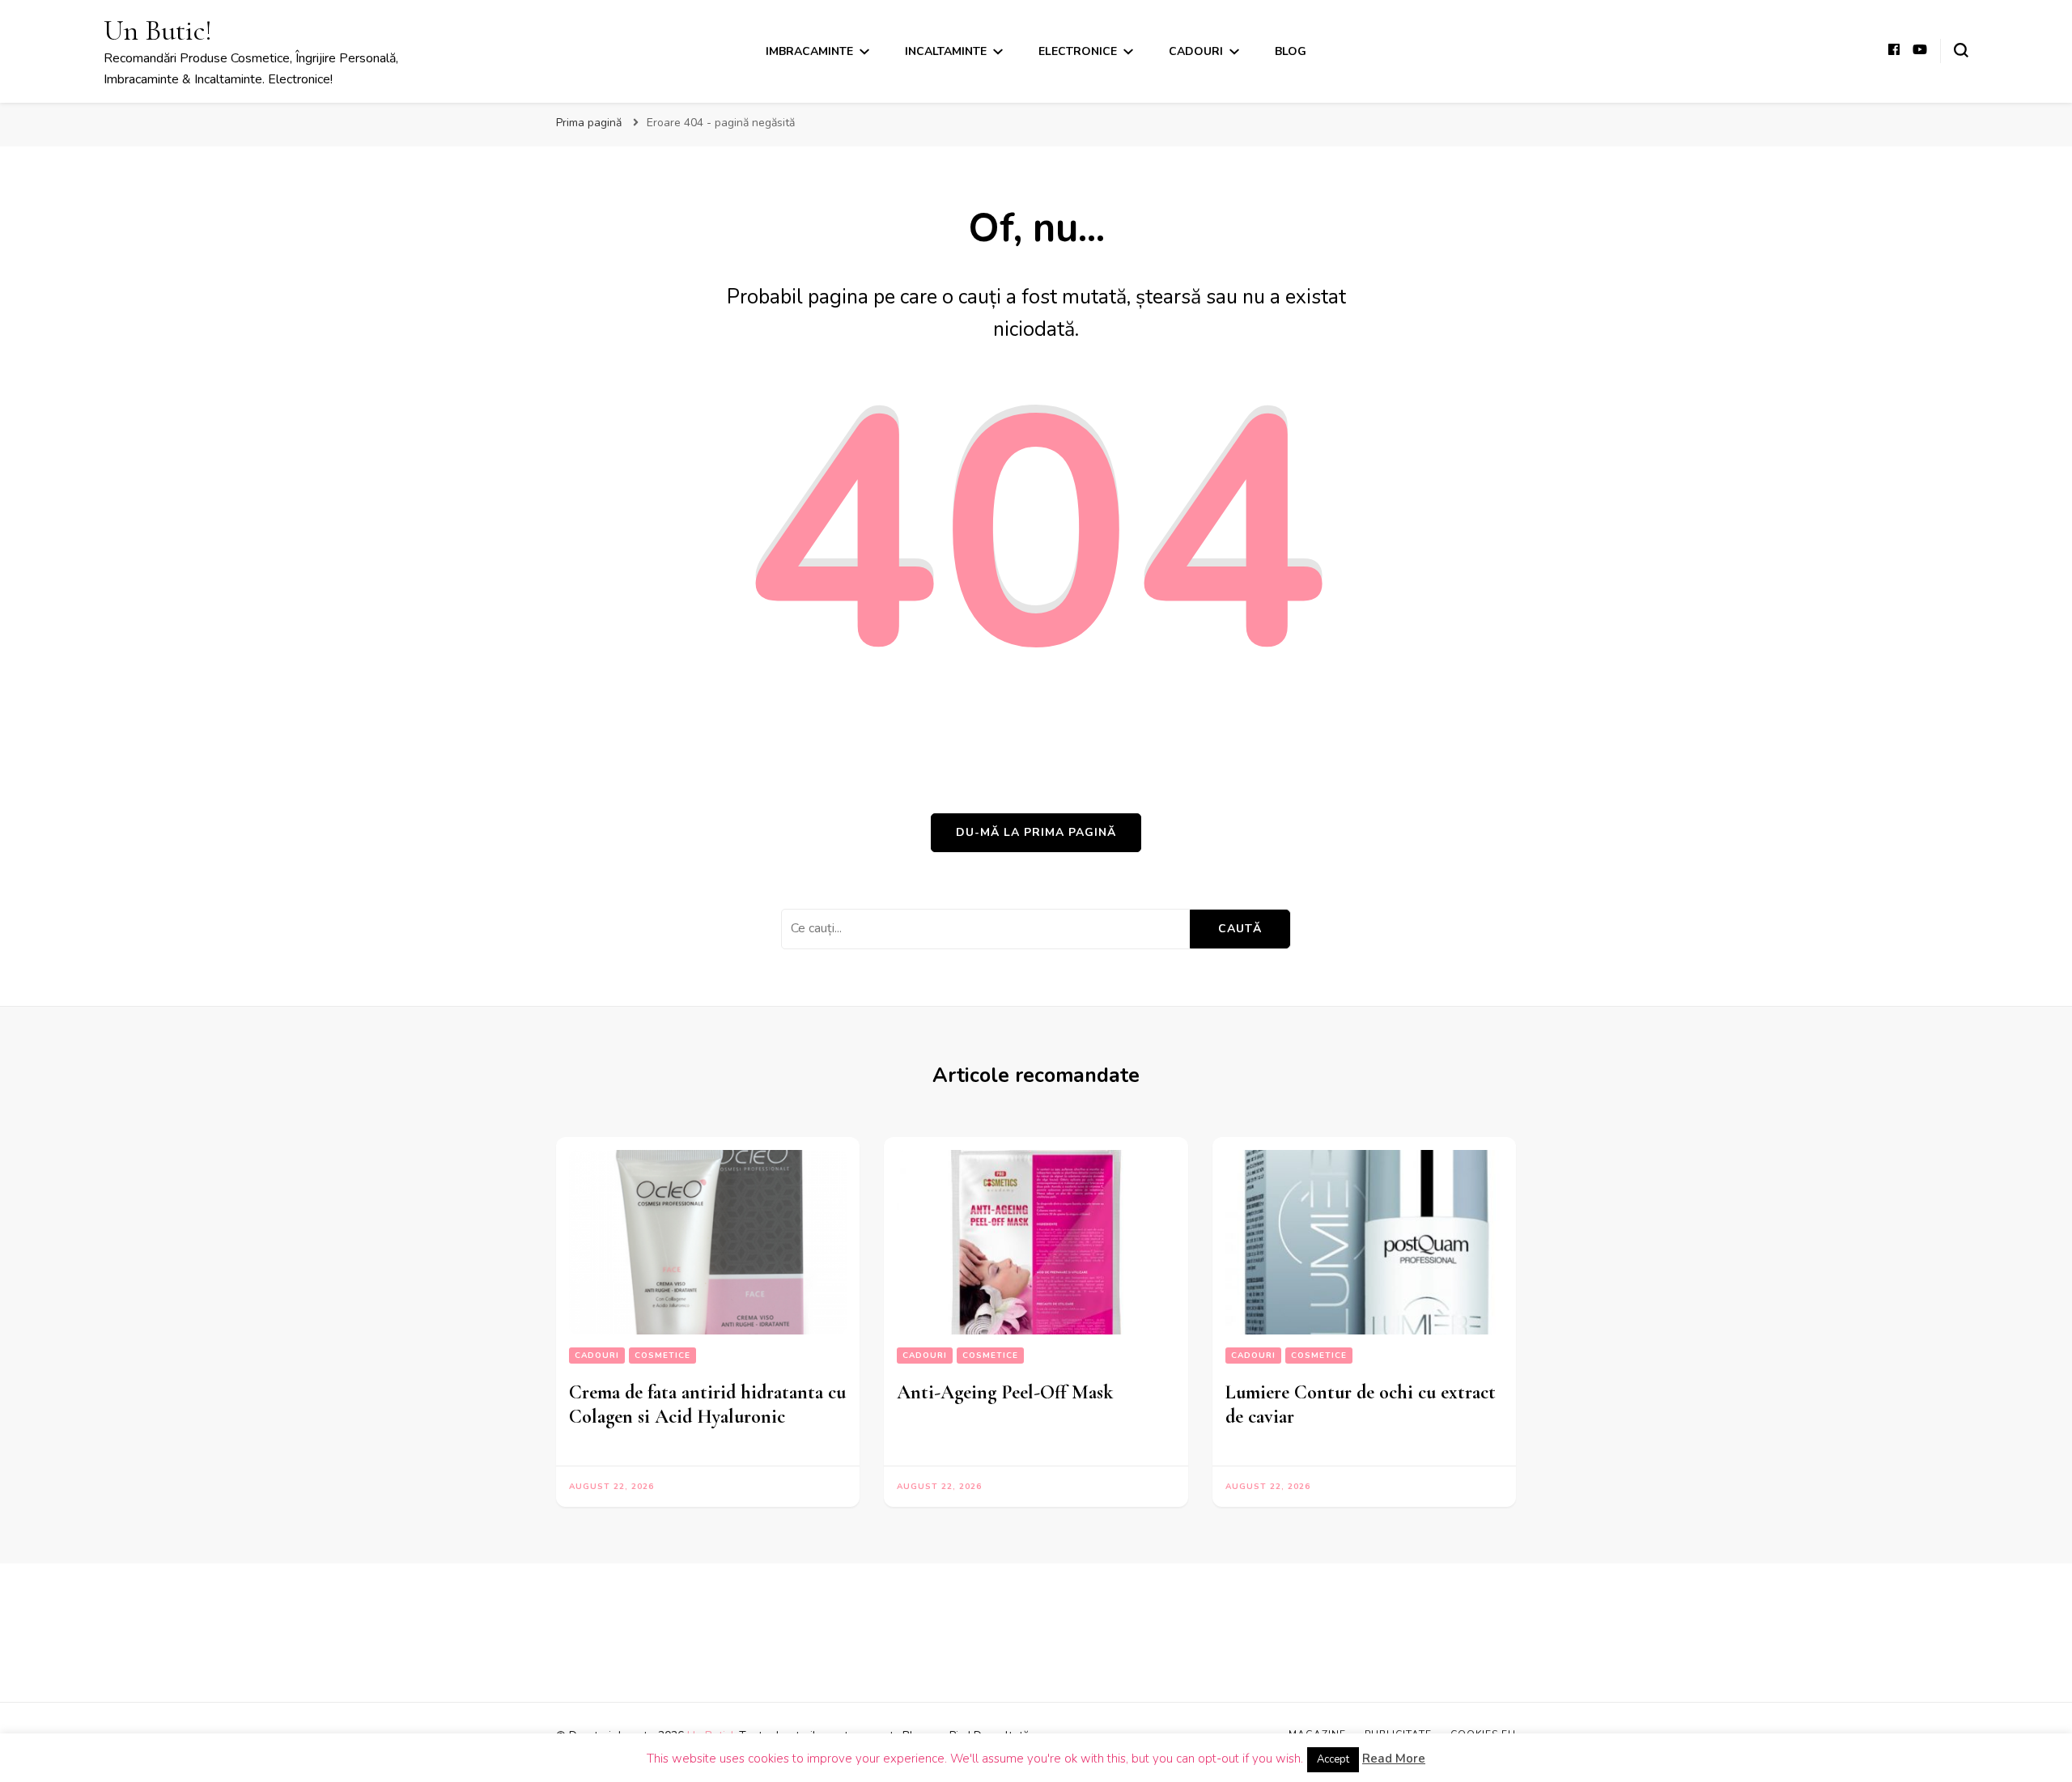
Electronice (1078, 51)
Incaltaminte (946, 51)
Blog (1291, 51)
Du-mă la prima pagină (1036, 832)
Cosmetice (662, 1356)
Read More (1394, 1759)
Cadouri (1196, 51)
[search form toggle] (1961, 50)
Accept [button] (1333, 1759)
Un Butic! (158, 30)
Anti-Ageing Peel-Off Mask (1005, 1392)
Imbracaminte (809, 51)
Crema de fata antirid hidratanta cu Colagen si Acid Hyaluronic (707, 1404)
